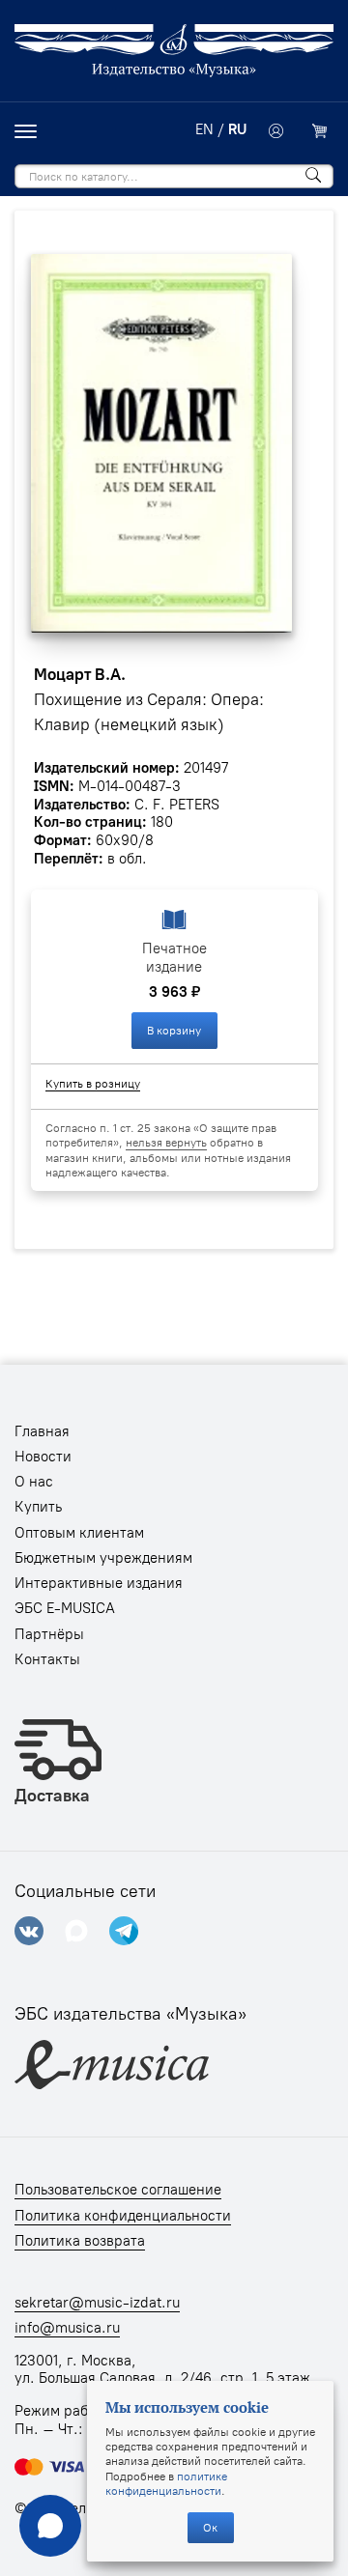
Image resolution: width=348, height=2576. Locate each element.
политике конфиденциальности (166, 2483)
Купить (38, 1507)
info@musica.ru (67, 2328)
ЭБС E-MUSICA (65, 1608)
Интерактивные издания (99, 1583)
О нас (34, 1482)
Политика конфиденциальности (123, 2216)
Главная (42, 1431)
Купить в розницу (93, 1083)
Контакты (47, 1659)
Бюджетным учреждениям (103, 1558)
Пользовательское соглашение (118, 2190)
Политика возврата (80, 2241)
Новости (43, 1457)
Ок (210, 2527)
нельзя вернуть (166, 1142)
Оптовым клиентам (79, 1533)
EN (204, 129)
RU (237, 129)
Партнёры (49, 1634)
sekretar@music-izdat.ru (97, 2303)
